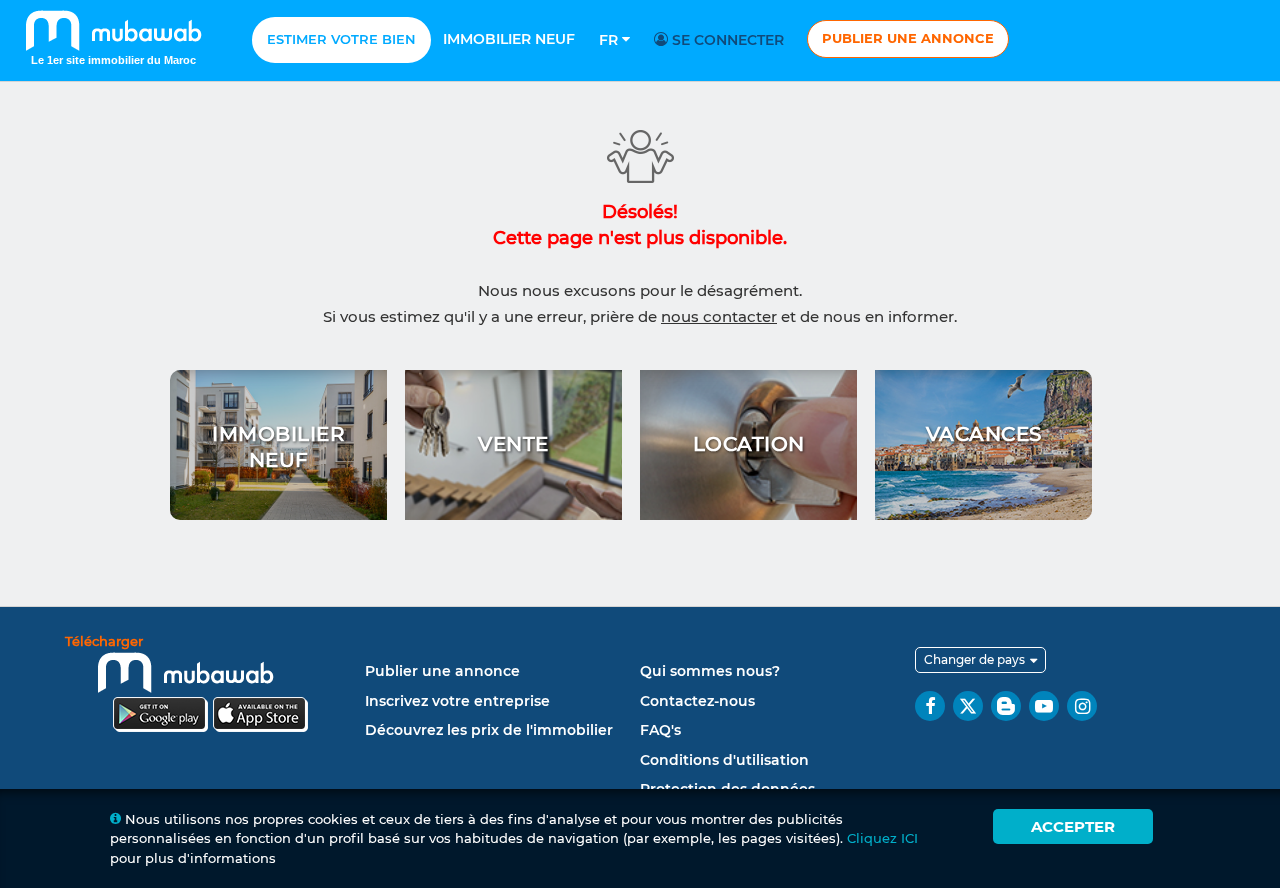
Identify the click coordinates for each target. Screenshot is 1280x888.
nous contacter (719, 316)
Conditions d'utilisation (724, 760)
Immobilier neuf (509, 39)
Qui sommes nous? (710, 671)
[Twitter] (968, 706)
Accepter (1073, 826)
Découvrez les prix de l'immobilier (489, 730)
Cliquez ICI (882, 838)
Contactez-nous (697, 701)
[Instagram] (1082, 706)
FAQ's (660, 730)
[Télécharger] (210, 686)
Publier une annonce (908, 38)
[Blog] (1006, 706)
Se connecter (726, 40)
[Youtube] (1044, 706)
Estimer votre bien (341, 39)
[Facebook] (930, 706)
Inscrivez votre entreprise (457, 701)
